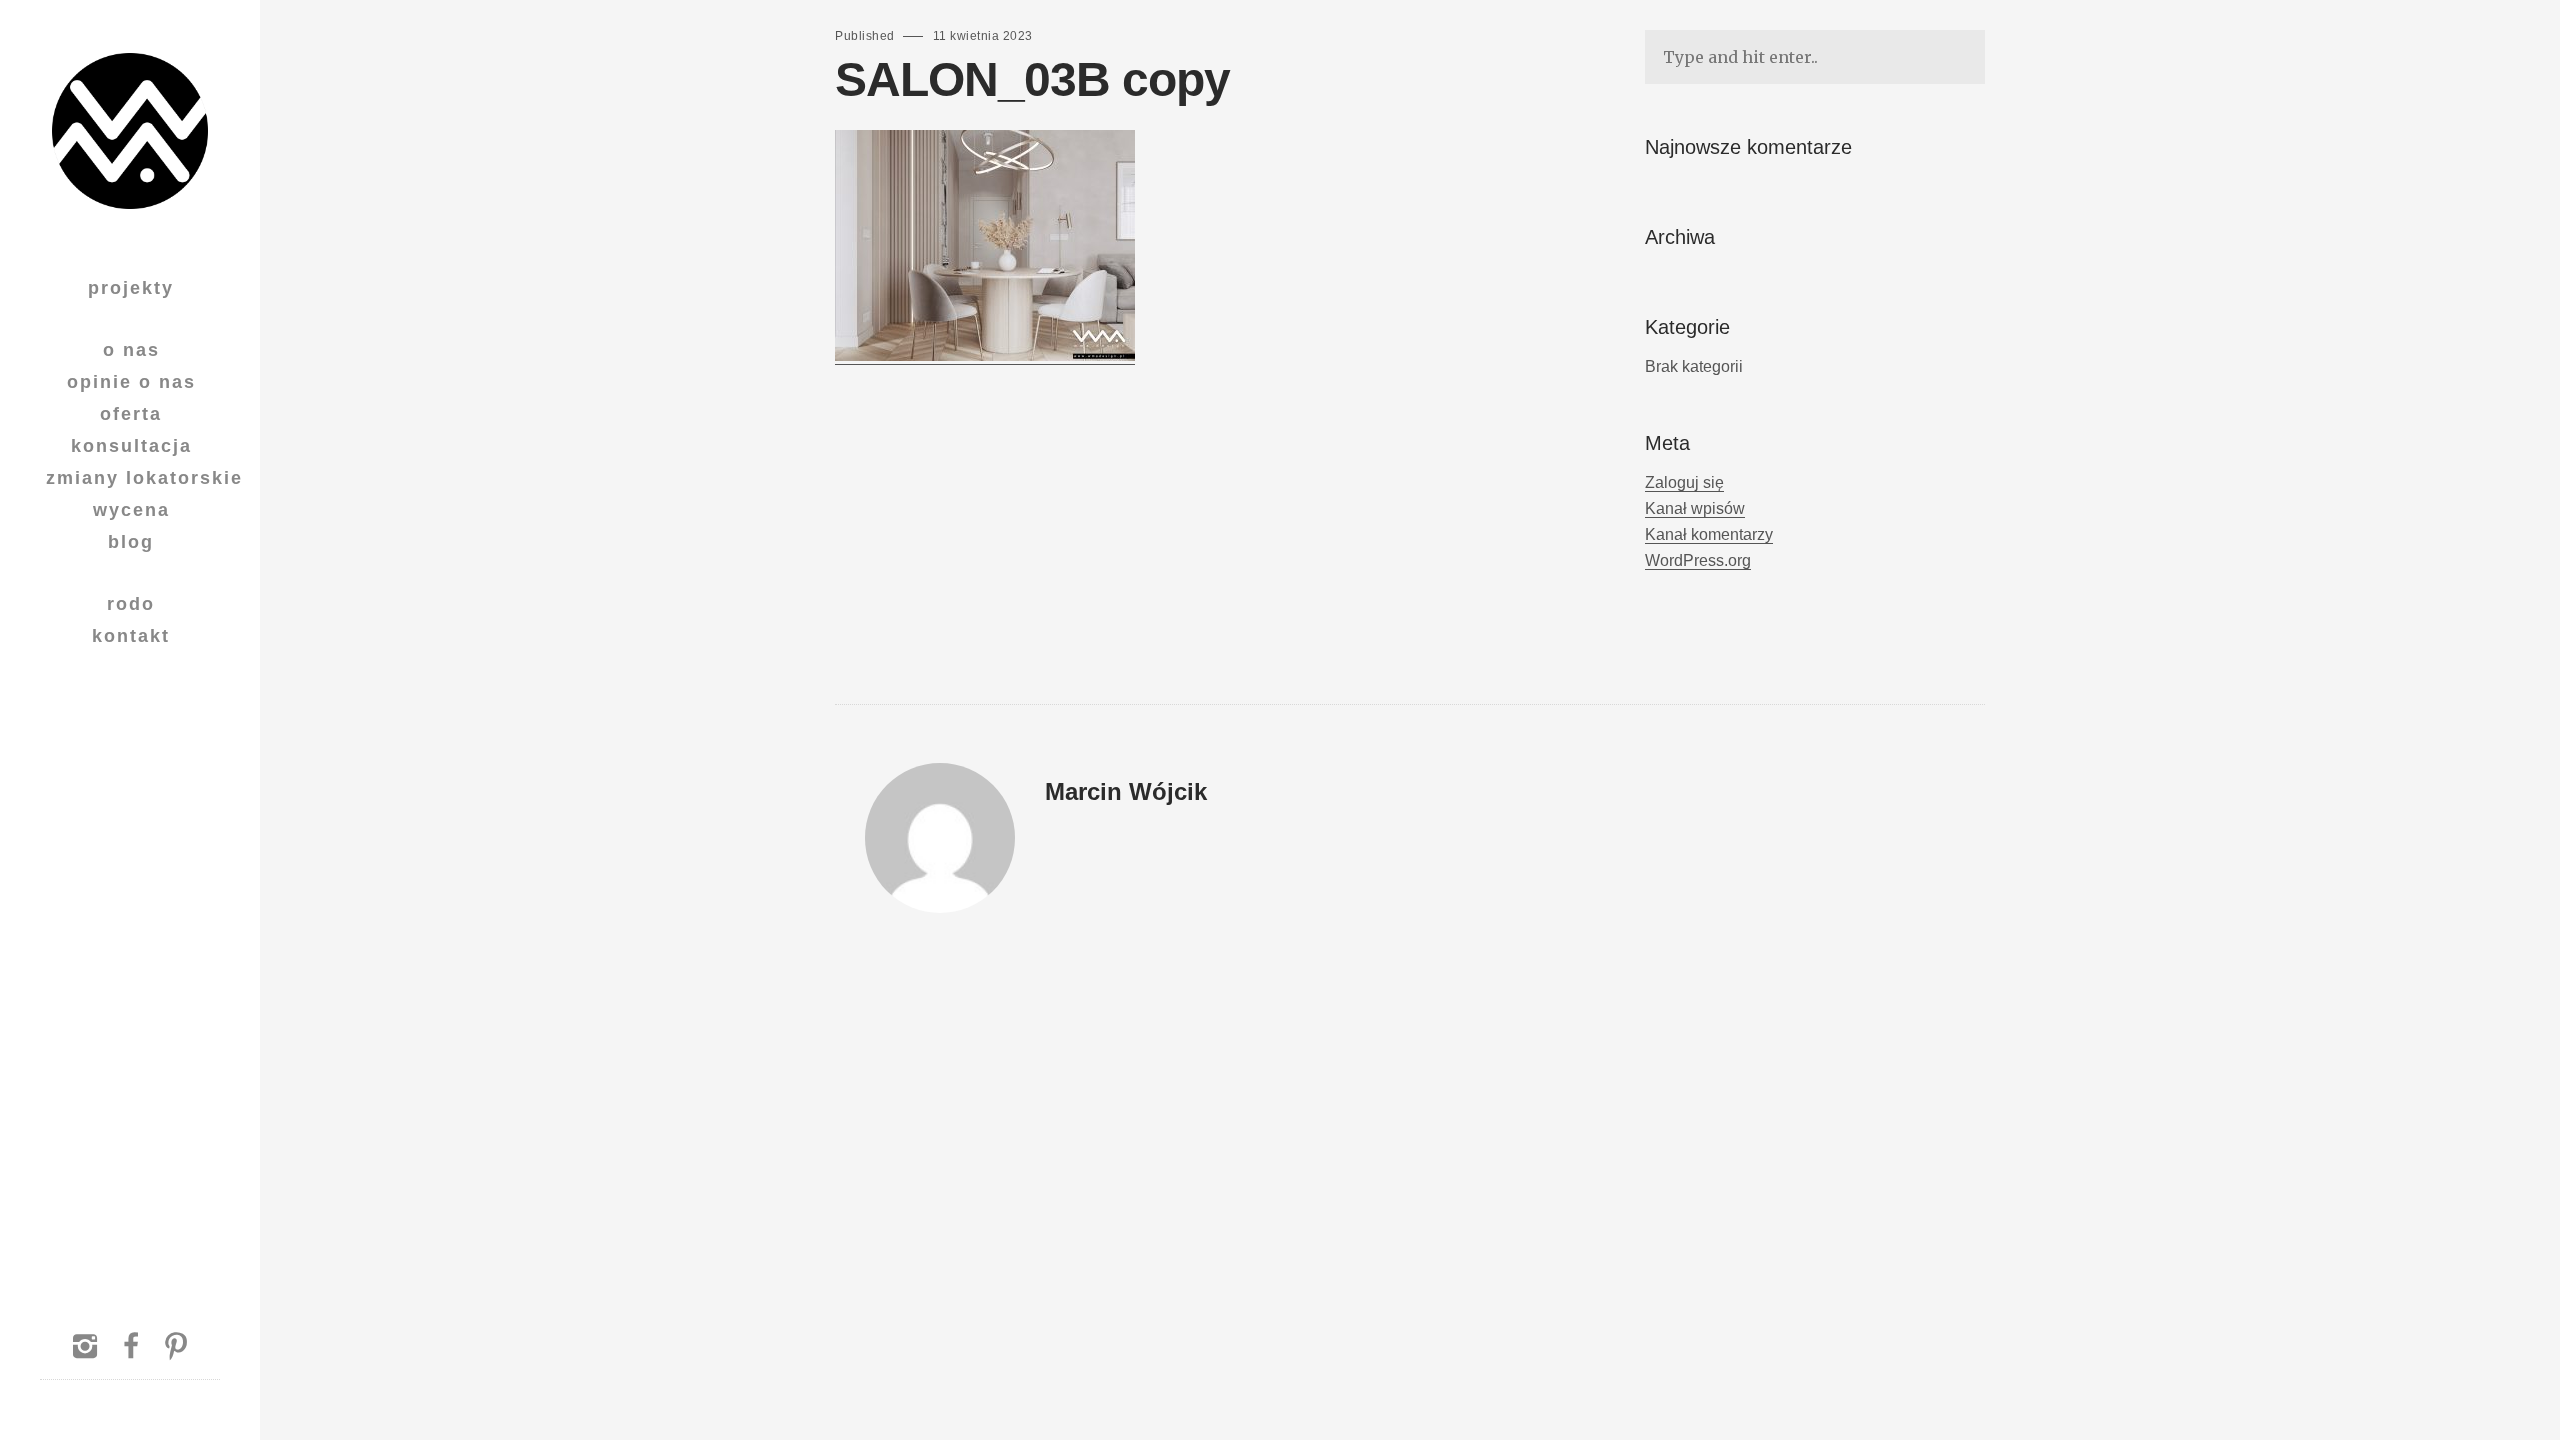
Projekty (131, 288)
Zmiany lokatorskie (144, 478)
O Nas (131, 350)
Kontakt (131, 636)
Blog (131, 542)
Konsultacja (131, 446)
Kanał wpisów (1695, 508)
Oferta (131, 414)
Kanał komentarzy (1709, 534)
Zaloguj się (1684, 482)
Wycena (131, 510)
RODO (131, 604)
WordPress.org (1698, 560)
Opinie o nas (131, 382)
